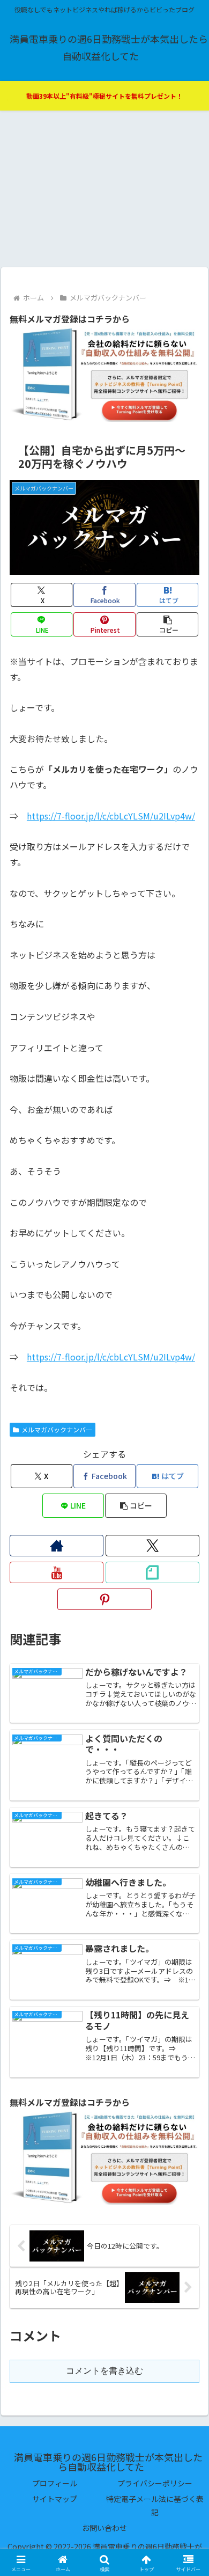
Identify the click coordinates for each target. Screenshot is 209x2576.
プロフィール (55, 2483)
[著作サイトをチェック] (57, 1546)
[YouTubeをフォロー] (57, 1572)
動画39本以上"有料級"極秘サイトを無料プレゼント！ (104, 96)
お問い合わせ (104, 2528)
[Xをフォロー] (152, 1546)
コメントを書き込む (104, 2371)
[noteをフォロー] (152, 1572)
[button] (167, 624)
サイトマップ (55, 2499)
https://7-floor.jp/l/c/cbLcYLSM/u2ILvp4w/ (111, 816)
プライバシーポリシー (155, 2483)
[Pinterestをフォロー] (104, 1599)
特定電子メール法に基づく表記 (155, 2505)
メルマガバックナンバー (57, 1429)
